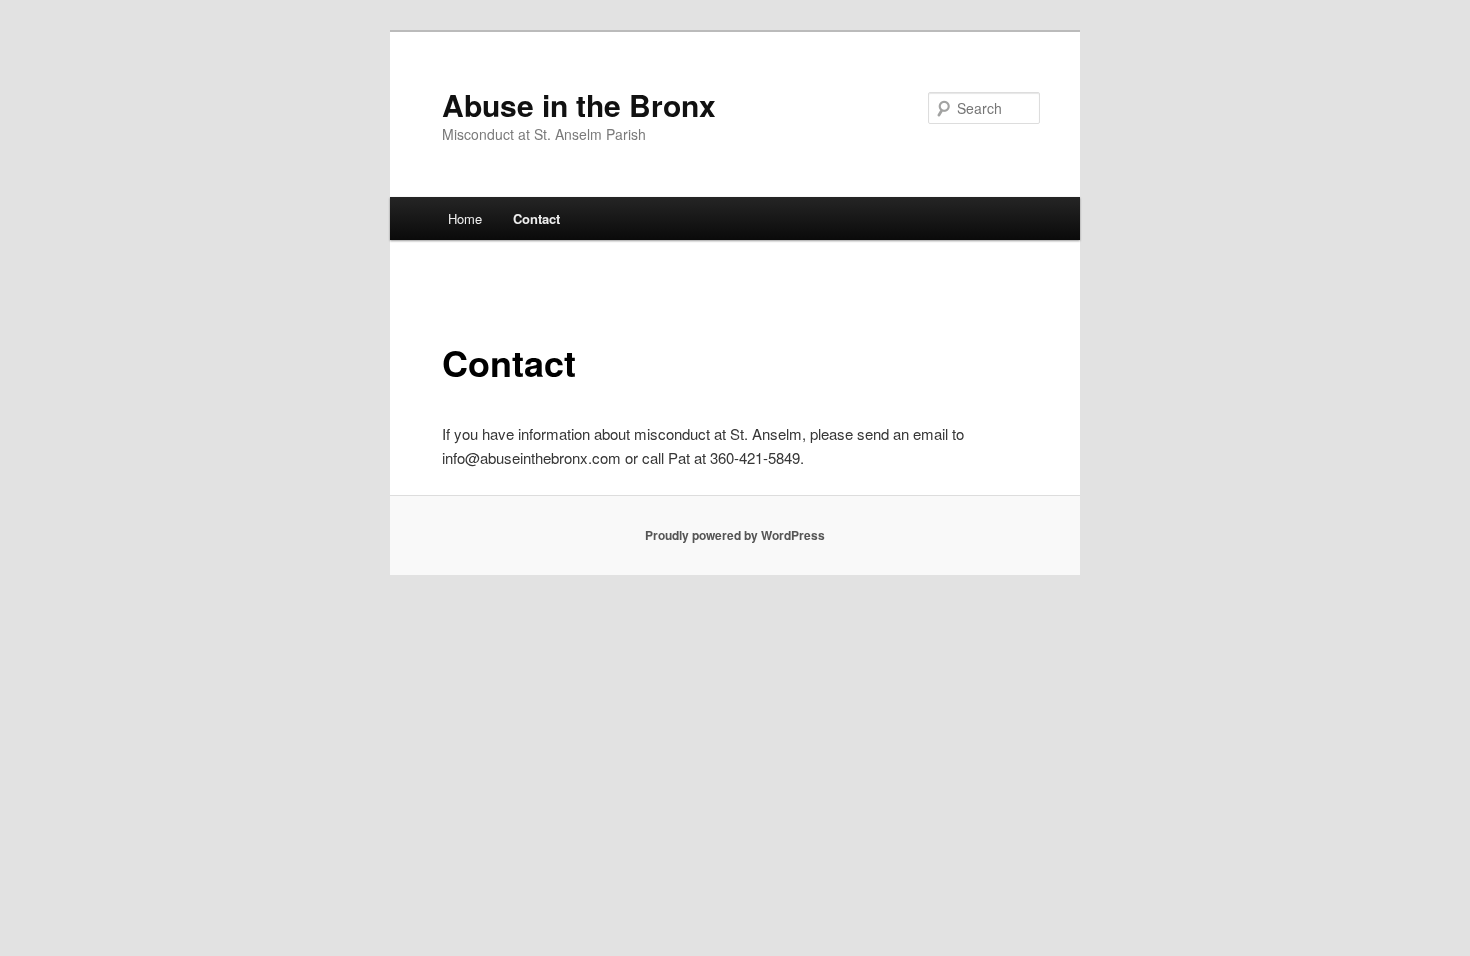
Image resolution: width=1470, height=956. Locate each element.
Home (465, 218)
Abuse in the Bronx (579, 104)
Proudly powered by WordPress (735, 535)
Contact (536, 218)
